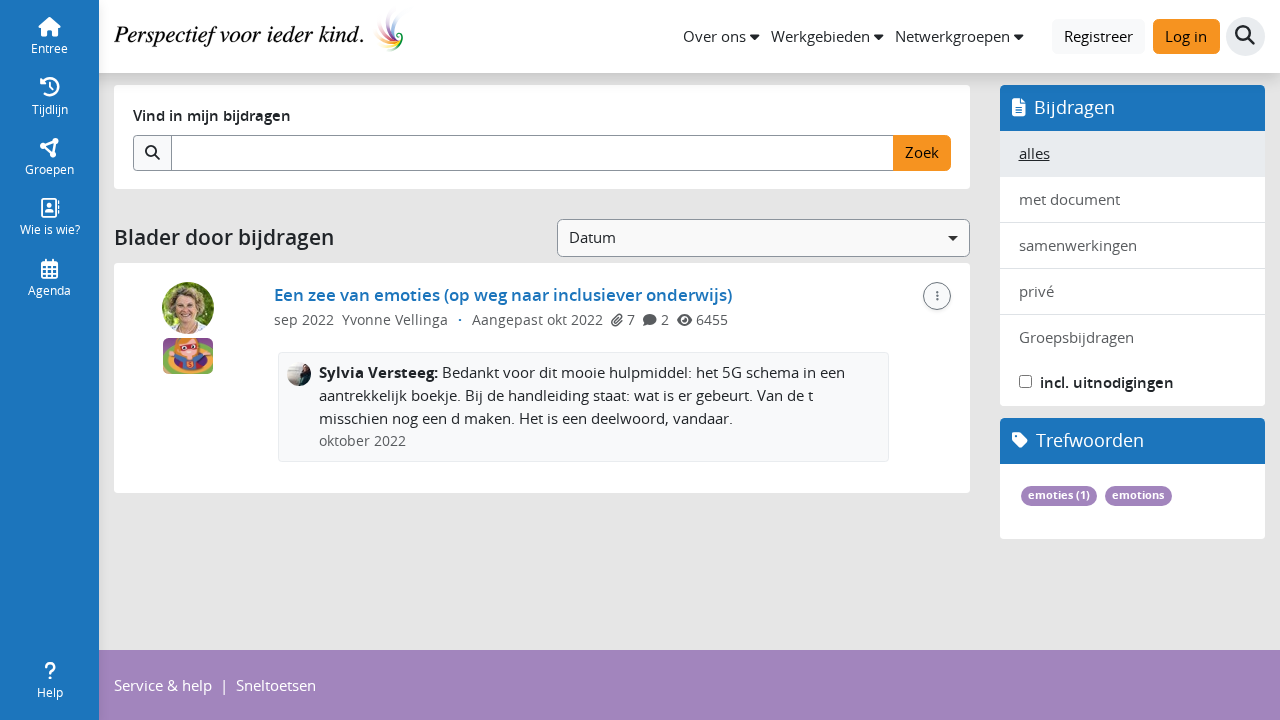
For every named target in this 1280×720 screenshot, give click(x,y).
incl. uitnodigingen (1107, 382)
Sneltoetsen (276, 685)
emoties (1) (1059, 495)
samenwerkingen (1078, 245)
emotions (1138, 495)
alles (1034, 153)
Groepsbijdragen (1076, 337)
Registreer (1098, 36)
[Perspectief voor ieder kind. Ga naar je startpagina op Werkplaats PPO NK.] (264, 34)
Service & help (163, 685)
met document (1069, 199)
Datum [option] (592, 237)
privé (1036, 291)
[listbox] (763, 238)
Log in (1186, 36)
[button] (721, 36)
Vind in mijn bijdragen (212, 115)
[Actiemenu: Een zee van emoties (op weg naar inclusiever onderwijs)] (937, 296)
